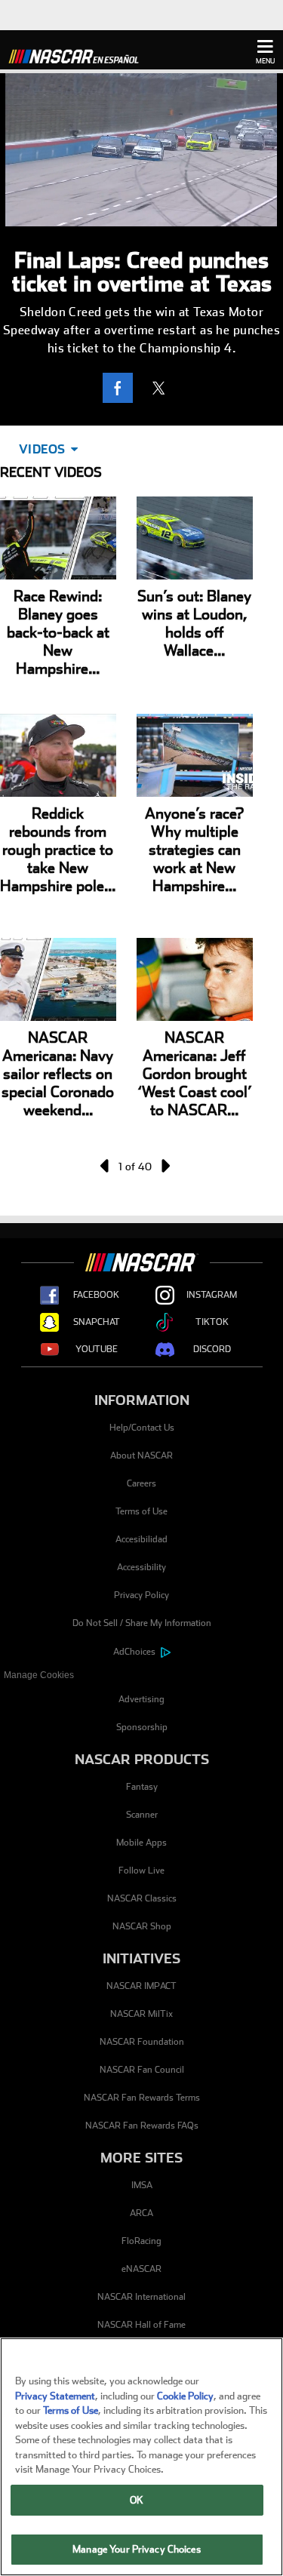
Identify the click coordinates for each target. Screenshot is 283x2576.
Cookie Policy (185, 2396)
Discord (212, 1349)
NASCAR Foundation (142, 2042)
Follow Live (141, 1871)
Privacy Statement (55, 2396)
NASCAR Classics (142, 1898)
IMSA (142, 2185)
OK (137, 2500)
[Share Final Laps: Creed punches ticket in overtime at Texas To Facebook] (122, 388)
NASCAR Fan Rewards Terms (142, 2098)
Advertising (141, 1699)
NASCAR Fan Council (142, 2070)
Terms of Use (141, 1511)
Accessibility (141, 1567)
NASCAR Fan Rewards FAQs (142, 2126)
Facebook (96, 1295)
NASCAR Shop (142, 1926)
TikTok (212, 1322)
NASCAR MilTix (141, 2014)
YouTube (97, 1349)
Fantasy (142, 1787)
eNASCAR (141, 2269)
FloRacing (141, 2241)
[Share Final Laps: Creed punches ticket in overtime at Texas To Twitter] (162, 388)
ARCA (141, 2213)
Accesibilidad (141, 1539)
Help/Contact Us (142, 1428)
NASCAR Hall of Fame (141, 2325)
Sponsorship (142, 1727)
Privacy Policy (141, 1595)
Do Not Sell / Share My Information (142, 1623)
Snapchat (97, 1322)
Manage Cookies (39, 1675)
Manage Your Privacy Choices (137, 2549)
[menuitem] (141, 1675)
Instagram (212, 1295)
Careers (141, 1483)
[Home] (79, 54)
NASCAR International (141, 2297)
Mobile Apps (141, 1843)
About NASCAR (141, 1456)
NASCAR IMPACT (141, 1986)
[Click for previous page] (106, 1166)
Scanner (142, 1815)
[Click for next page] (165, 1166)
